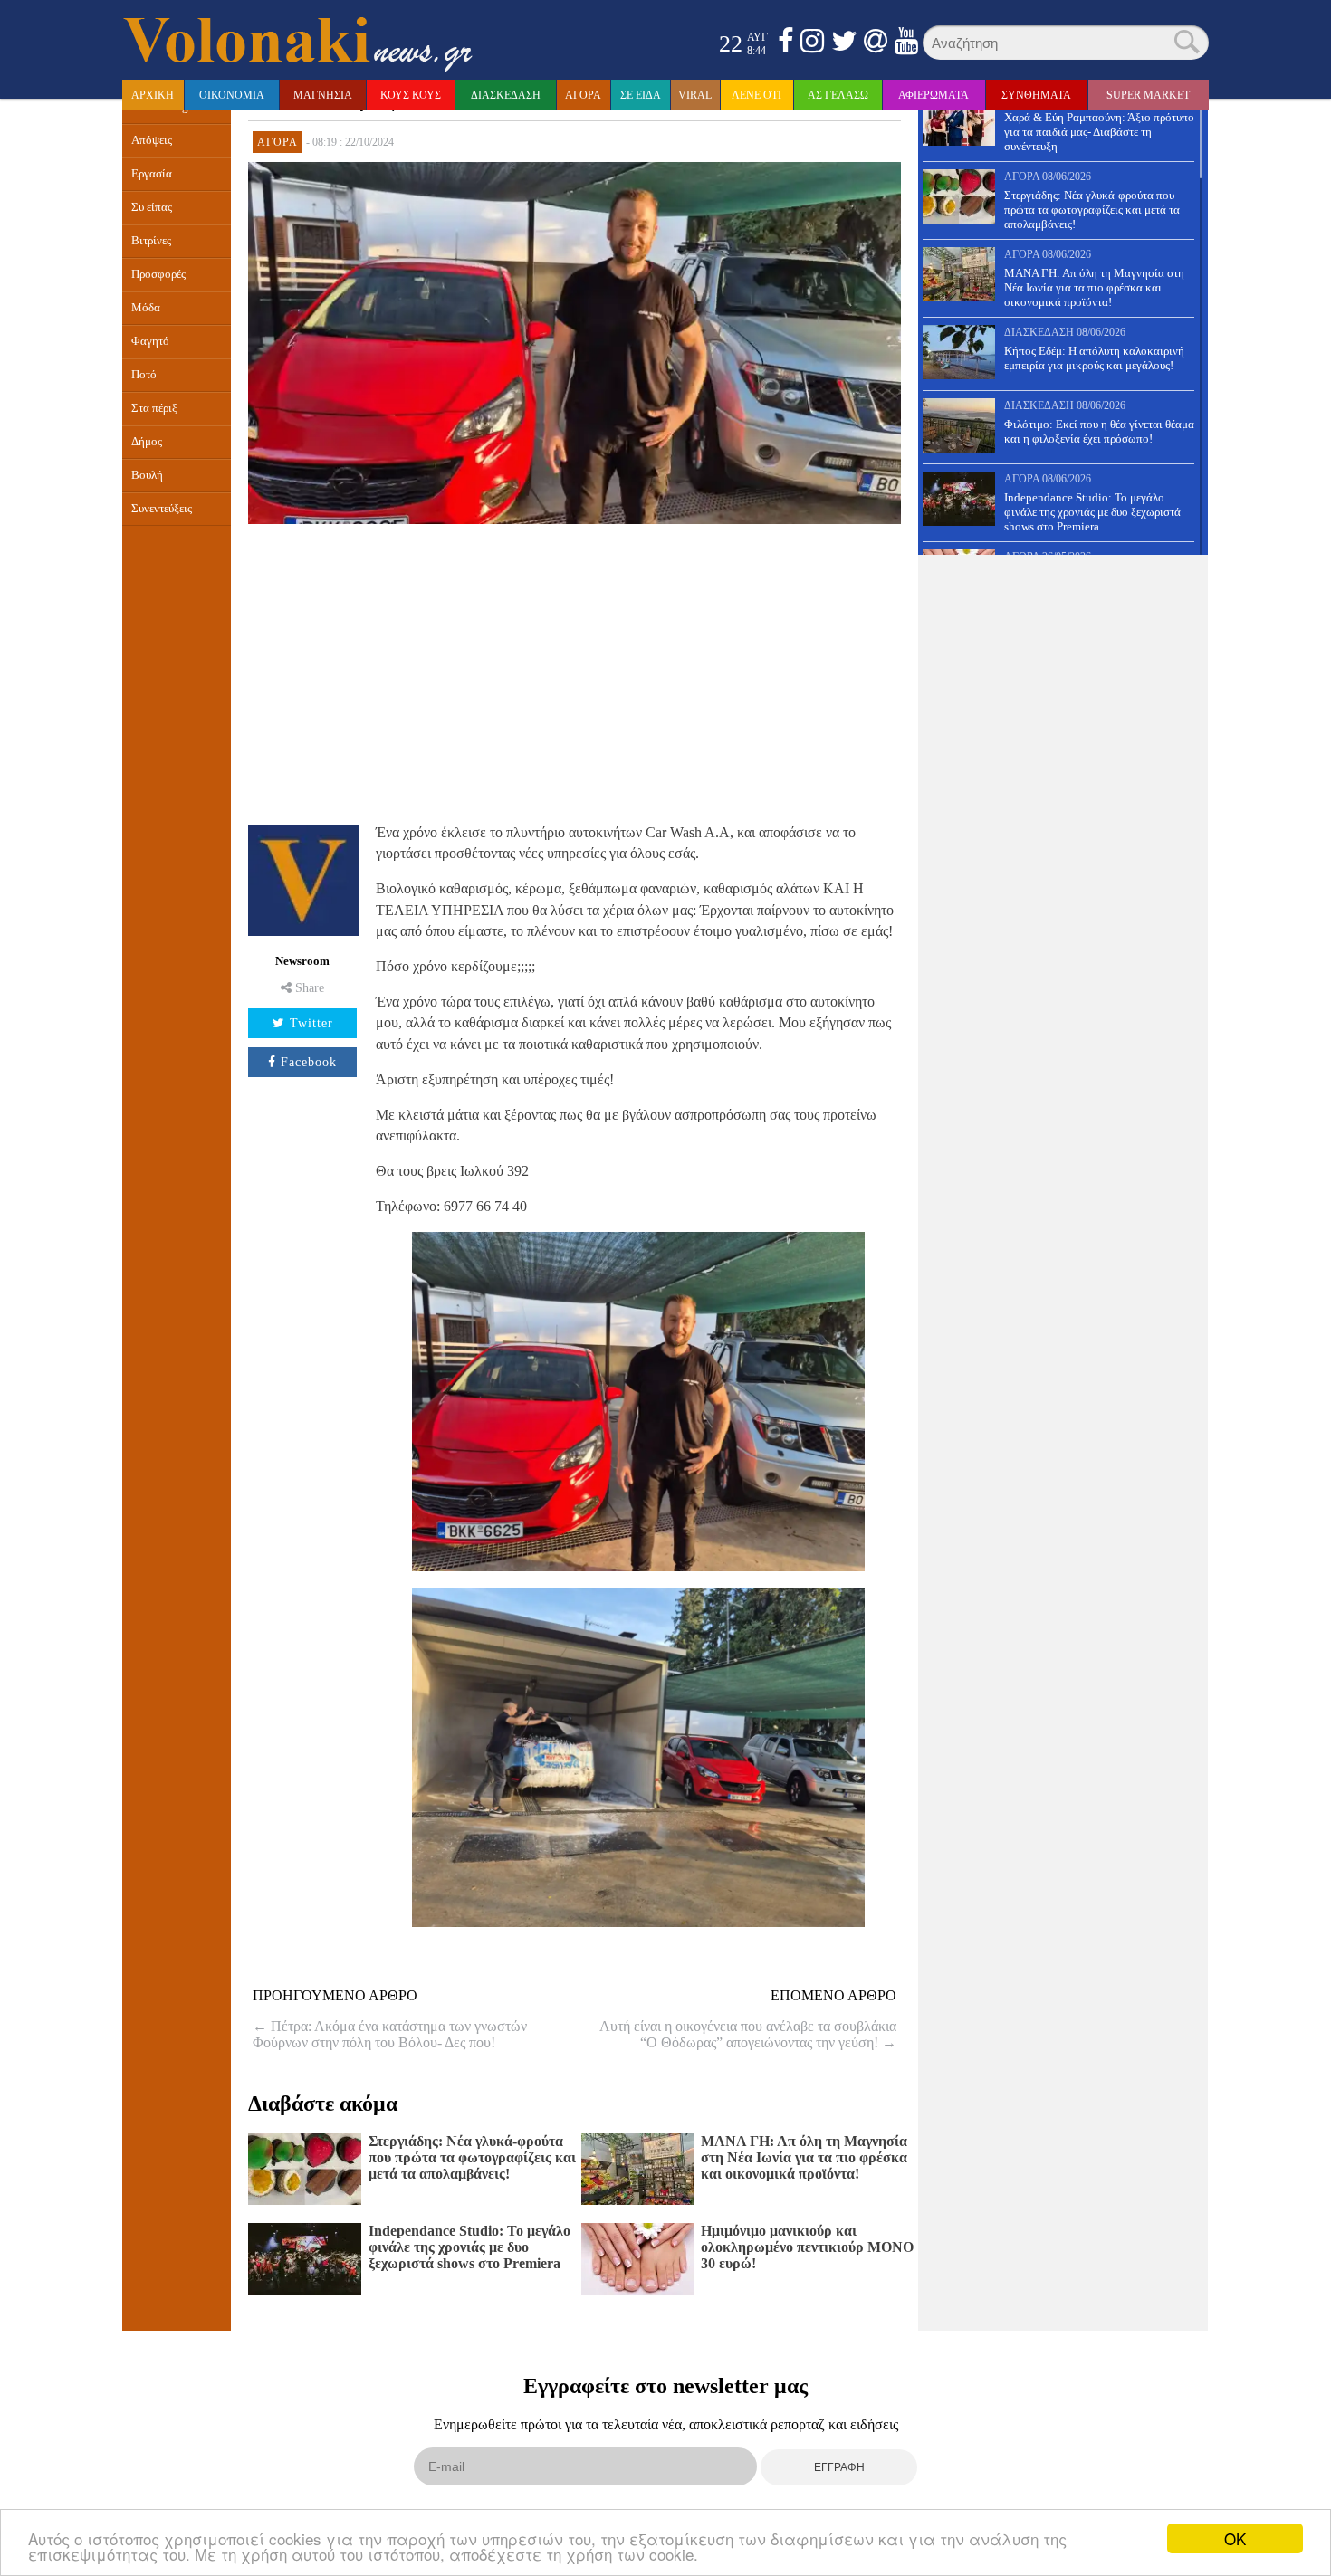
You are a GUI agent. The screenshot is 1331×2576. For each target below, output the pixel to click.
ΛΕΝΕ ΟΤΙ (756, 95)
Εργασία (152, 174)
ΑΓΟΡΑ (583, 95)
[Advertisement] (575, 672)
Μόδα (146, 308)
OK (1235, 2538)
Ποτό (144, 375)
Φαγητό (150, 341)
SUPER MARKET (1148, 95)
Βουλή (147, 475)
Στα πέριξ (154, 408)
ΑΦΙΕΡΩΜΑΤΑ (934, 95)
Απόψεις (152, 140)
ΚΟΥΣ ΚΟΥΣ (411, 95)
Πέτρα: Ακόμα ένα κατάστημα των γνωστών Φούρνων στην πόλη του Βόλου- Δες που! (390, 2034)
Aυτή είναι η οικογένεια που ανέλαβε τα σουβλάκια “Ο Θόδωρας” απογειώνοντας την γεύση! (748, 2034)
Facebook (309, 1062)
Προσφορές (158, 274)
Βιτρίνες (151, 241)
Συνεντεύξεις (162, 509)
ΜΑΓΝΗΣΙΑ (323, 95)
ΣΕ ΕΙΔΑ (641, 95)
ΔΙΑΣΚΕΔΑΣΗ (506, 95)
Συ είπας (152, 207)
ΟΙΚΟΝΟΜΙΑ (232, 95)
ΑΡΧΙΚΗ (153, 95)
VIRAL (695, 95)
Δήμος (147, 442)
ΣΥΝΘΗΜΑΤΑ (1036, 95)
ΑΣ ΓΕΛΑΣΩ (838, 95)
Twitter (311, 1023)
